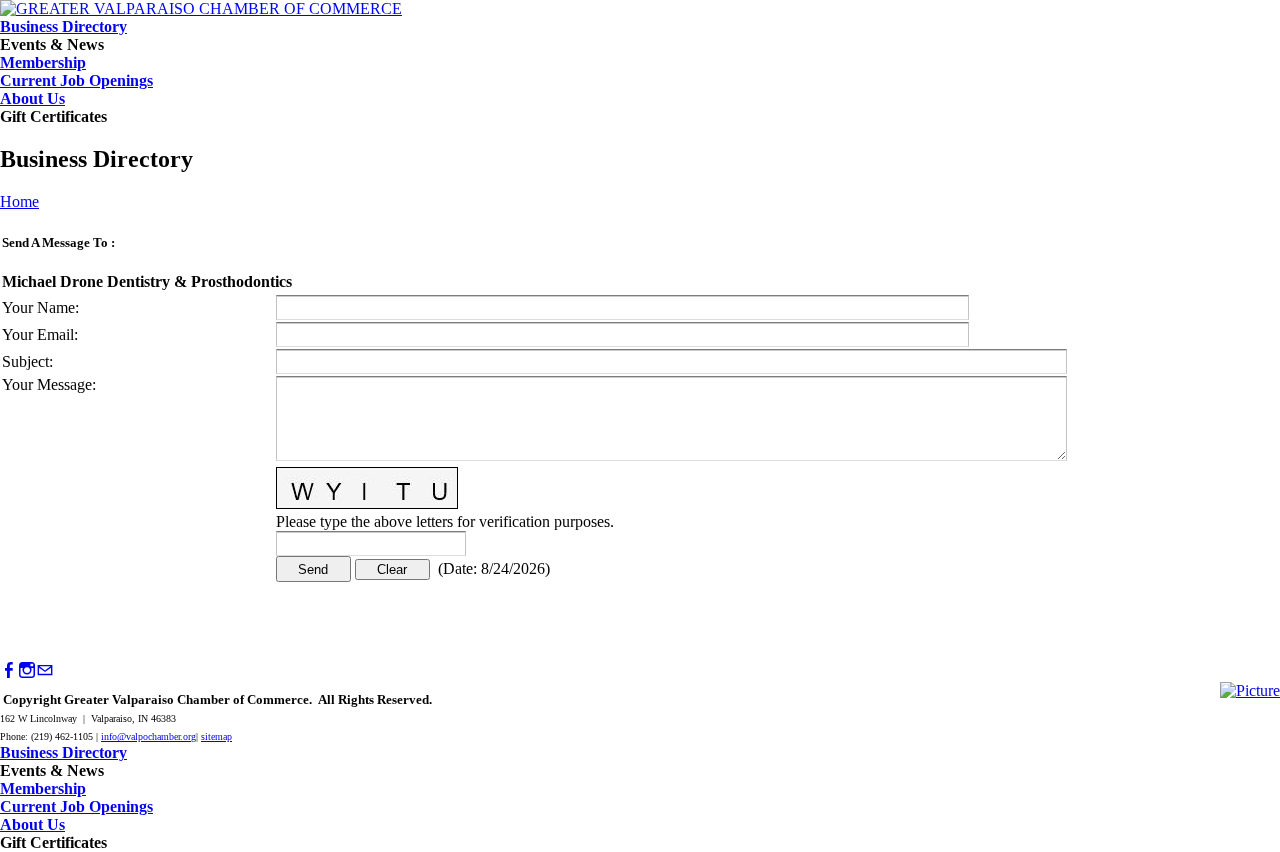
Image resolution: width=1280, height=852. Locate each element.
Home (19, 201)
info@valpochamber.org (148, 736)
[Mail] (45, 670)
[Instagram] (27, 670)
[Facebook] (9, 670)
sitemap (216, 736)
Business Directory (63, 26)
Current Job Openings (76, 80)
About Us (32, 98)
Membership (43, 62)
